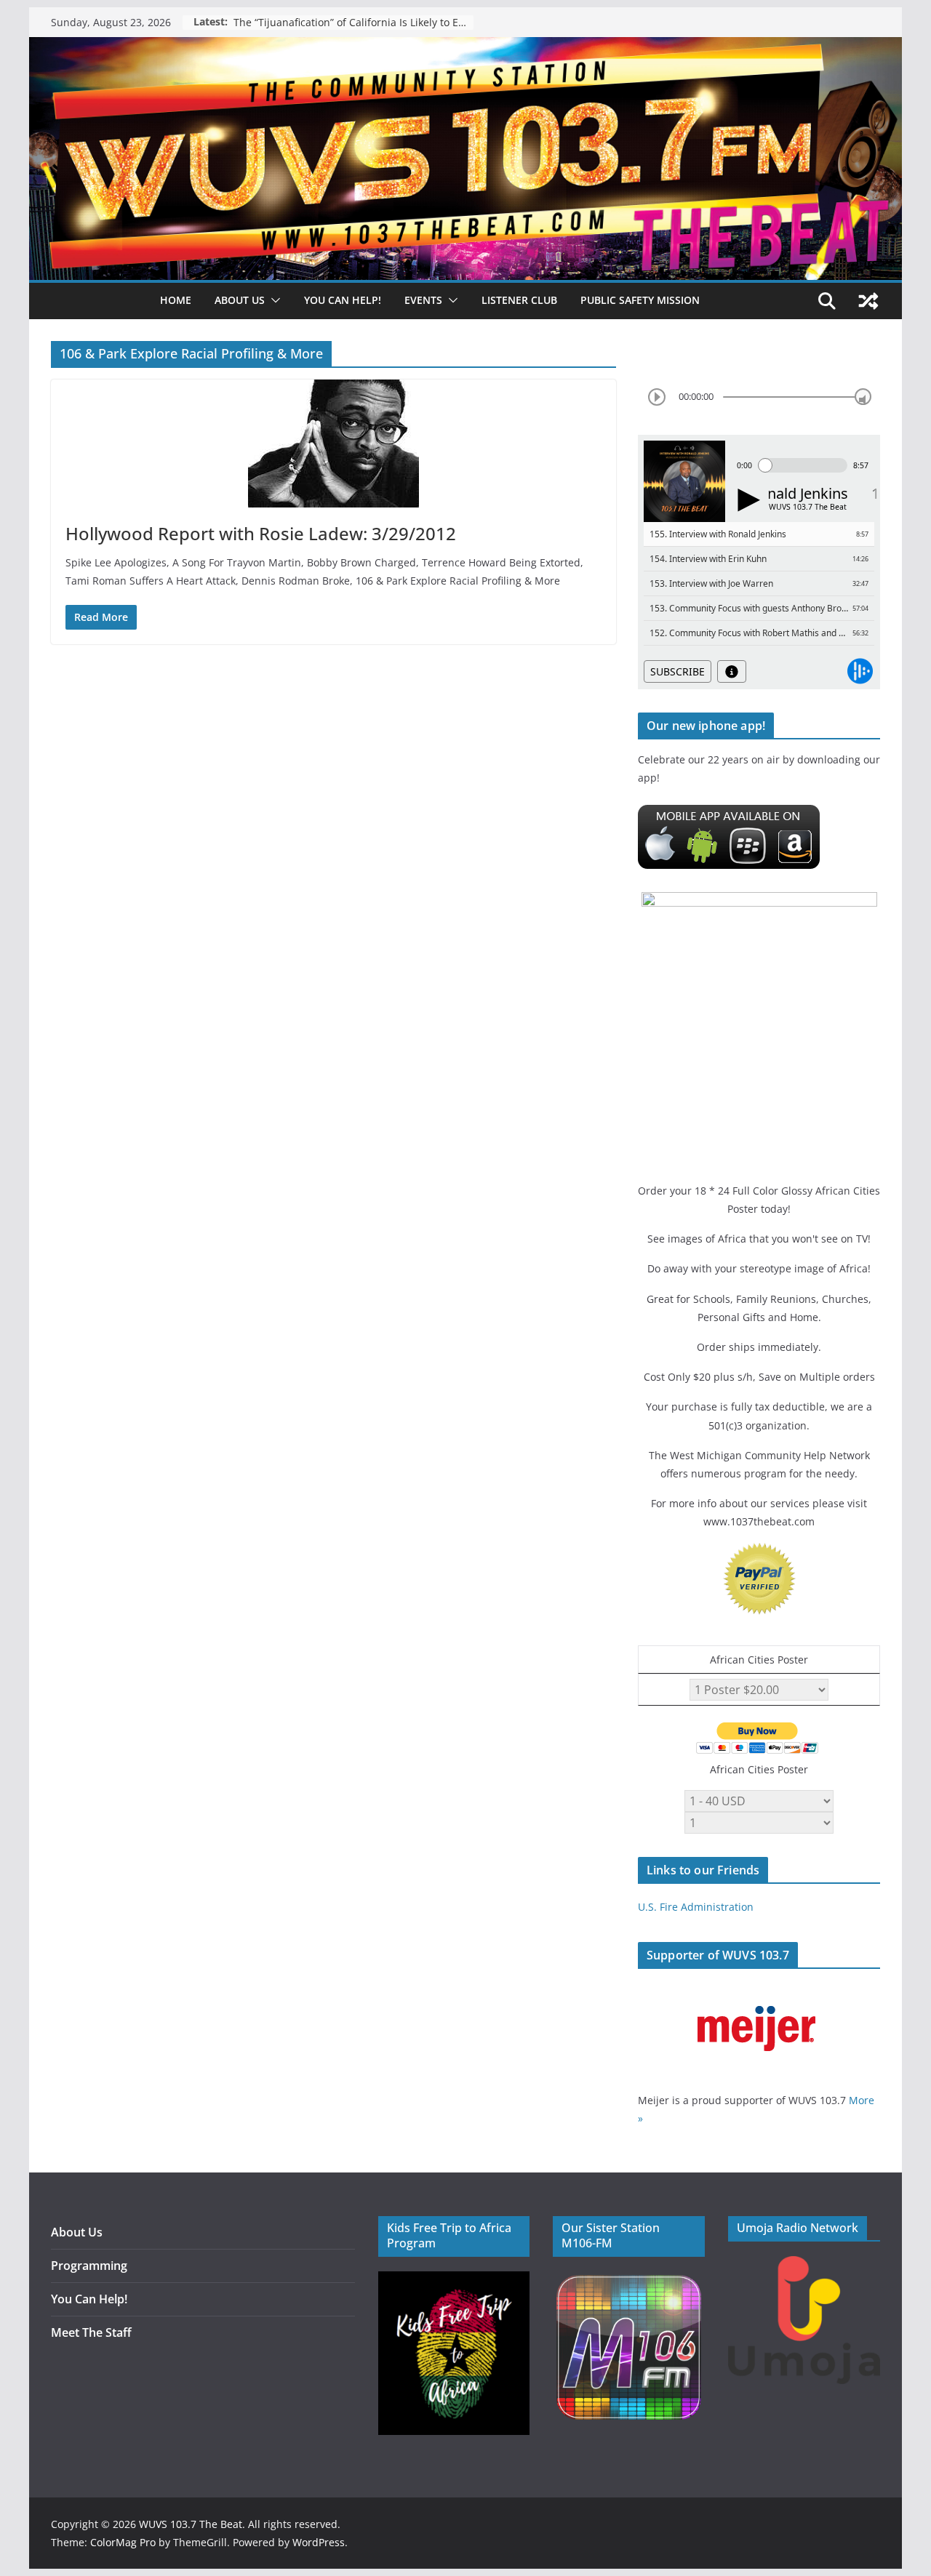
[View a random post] (868, 301)
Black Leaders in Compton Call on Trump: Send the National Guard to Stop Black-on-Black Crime (353, 22)
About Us (77, 2232)
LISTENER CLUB (519, 300)
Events (423, 300)
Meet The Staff (91, 2332)
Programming (89, 2266)
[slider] (863, 397)
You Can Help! (343, 300)
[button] (273, 300)
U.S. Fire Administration (696, 1907)
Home (176, 300)
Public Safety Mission (640, 300)
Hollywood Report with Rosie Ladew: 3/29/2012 (261, 533)
